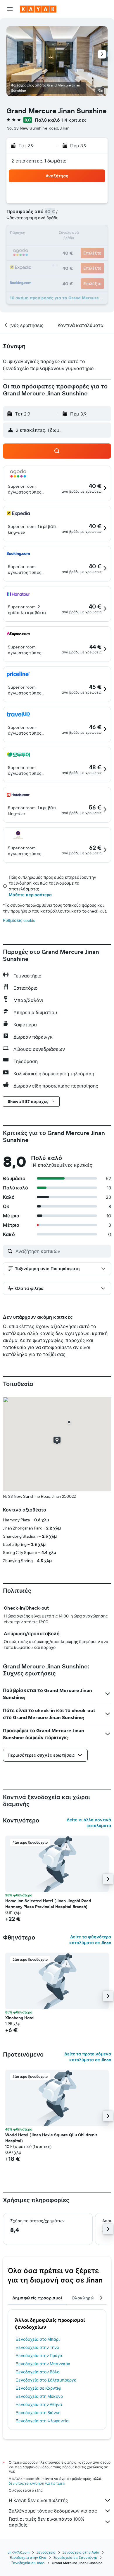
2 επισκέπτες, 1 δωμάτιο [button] (39, 161)
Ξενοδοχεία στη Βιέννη (38, 2413)
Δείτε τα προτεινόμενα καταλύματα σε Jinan (88, 2057)
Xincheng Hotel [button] (20, 2018)
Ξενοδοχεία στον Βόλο (38, 2372)
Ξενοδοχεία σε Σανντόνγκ (75, 2558)
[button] (10, 9)
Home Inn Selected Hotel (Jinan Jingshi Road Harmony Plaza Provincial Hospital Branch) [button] (48, 1904)
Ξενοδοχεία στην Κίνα (28, 2558)
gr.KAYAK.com (19, 2552)
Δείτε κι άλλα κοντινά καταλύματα (89, 1823)
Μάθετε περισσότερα (30, 895)
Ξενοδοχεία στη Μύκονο (39, 2396)
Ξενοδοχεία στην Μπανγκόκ (43, 2364)
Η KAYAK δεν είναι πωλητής (38, 2500)
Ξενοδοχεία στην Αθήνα (39, 2404)
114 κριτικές (74, 120)
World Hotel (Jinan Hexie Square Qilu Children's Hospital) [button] (51, 2138)
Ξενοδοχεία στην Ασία (81, 2552)
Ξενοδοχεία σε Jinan (28, 2563)
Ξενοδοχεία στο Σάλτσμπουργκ (46, 2380)
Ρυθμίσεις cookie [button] (19, 920)
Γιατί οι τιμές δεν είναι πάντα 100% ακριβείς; (46, 2522)
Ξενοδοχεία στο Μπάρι (38, 2339)
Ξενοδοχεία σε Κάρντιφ (39, 2388)
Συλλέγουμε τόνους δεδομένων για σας (53, 2511)
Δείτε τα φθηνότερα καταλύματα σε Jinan (90, 1940)
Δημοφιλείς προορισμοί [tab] (37, 2298)
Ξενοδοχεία (46, 2552)
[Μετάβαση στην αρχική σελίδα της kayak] (38, 9)
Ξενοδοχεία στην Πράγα (39, 2356)
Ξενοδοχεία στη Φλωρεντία (42, 2421)
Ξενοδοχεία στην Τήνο (38, 2347)
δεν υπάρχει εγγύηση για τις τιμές (37, 2483)
